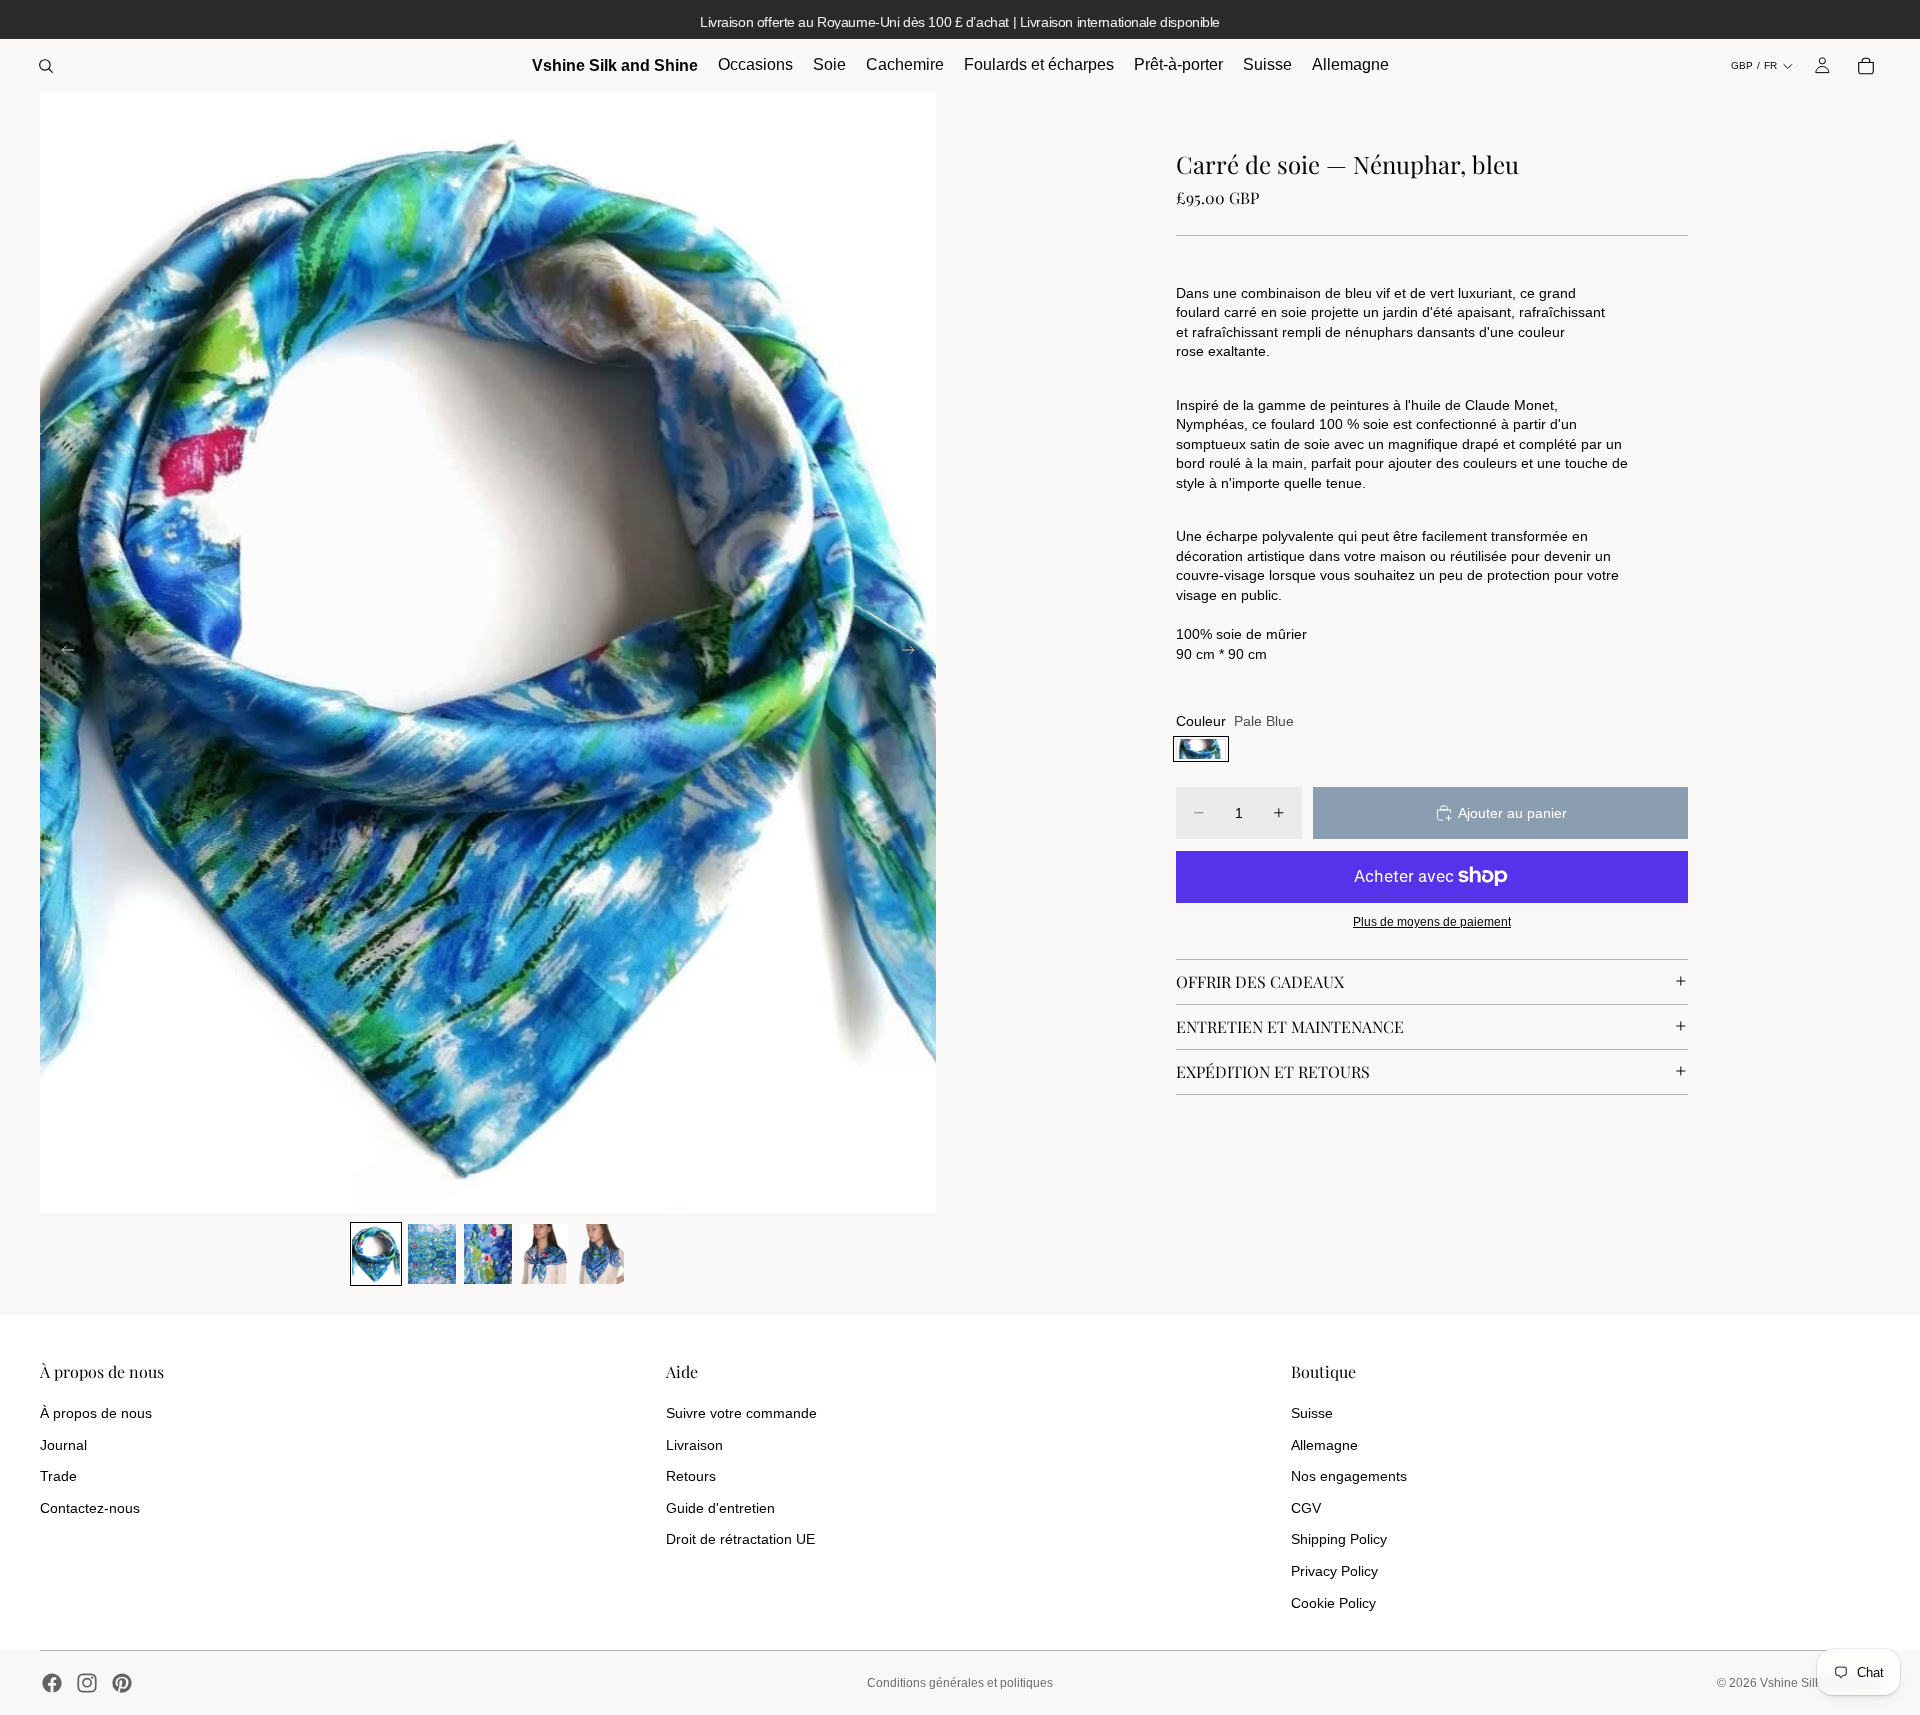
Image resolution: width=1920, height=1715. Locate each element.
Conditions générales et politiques (960, 1683)
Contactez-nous (90, 1508)
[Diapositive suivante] (914, 653)
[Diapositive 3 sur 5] (488, 1254)
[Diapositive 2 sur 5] (432, 1254)
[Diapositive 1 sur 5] (376, 1254)
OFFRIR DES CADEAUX (1260, 980)
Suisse (1312, 1413)
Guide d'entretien (720, 1508)
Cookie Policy (1333, 1603)
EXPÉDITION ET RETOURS (1273, 1070)
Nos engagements (1349, 1476)
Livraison (694, 1445)
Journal (63, 1445)
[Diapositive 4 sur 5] (544, 1254)
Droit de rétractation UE (740, 1539)
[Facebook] (52, 1683)
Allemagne (1324, 1445)
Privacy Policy (1334, 1571)
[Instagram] (87, 1683)
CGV (1306, 1508)
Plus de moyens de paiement (1432, 921)
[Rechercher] (46, 66)
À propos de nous (96, 1413)
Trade (58, 1476)
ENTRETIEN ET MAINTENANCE (1290, 1025)
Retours (691, 1476)
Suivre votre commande (741, 1413)
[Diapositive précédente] (62, 653)
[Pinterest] (122, 1683)
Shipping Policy (1339, 1539)
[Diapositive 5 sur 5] (600, 1254)
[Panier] (1866, 66)
